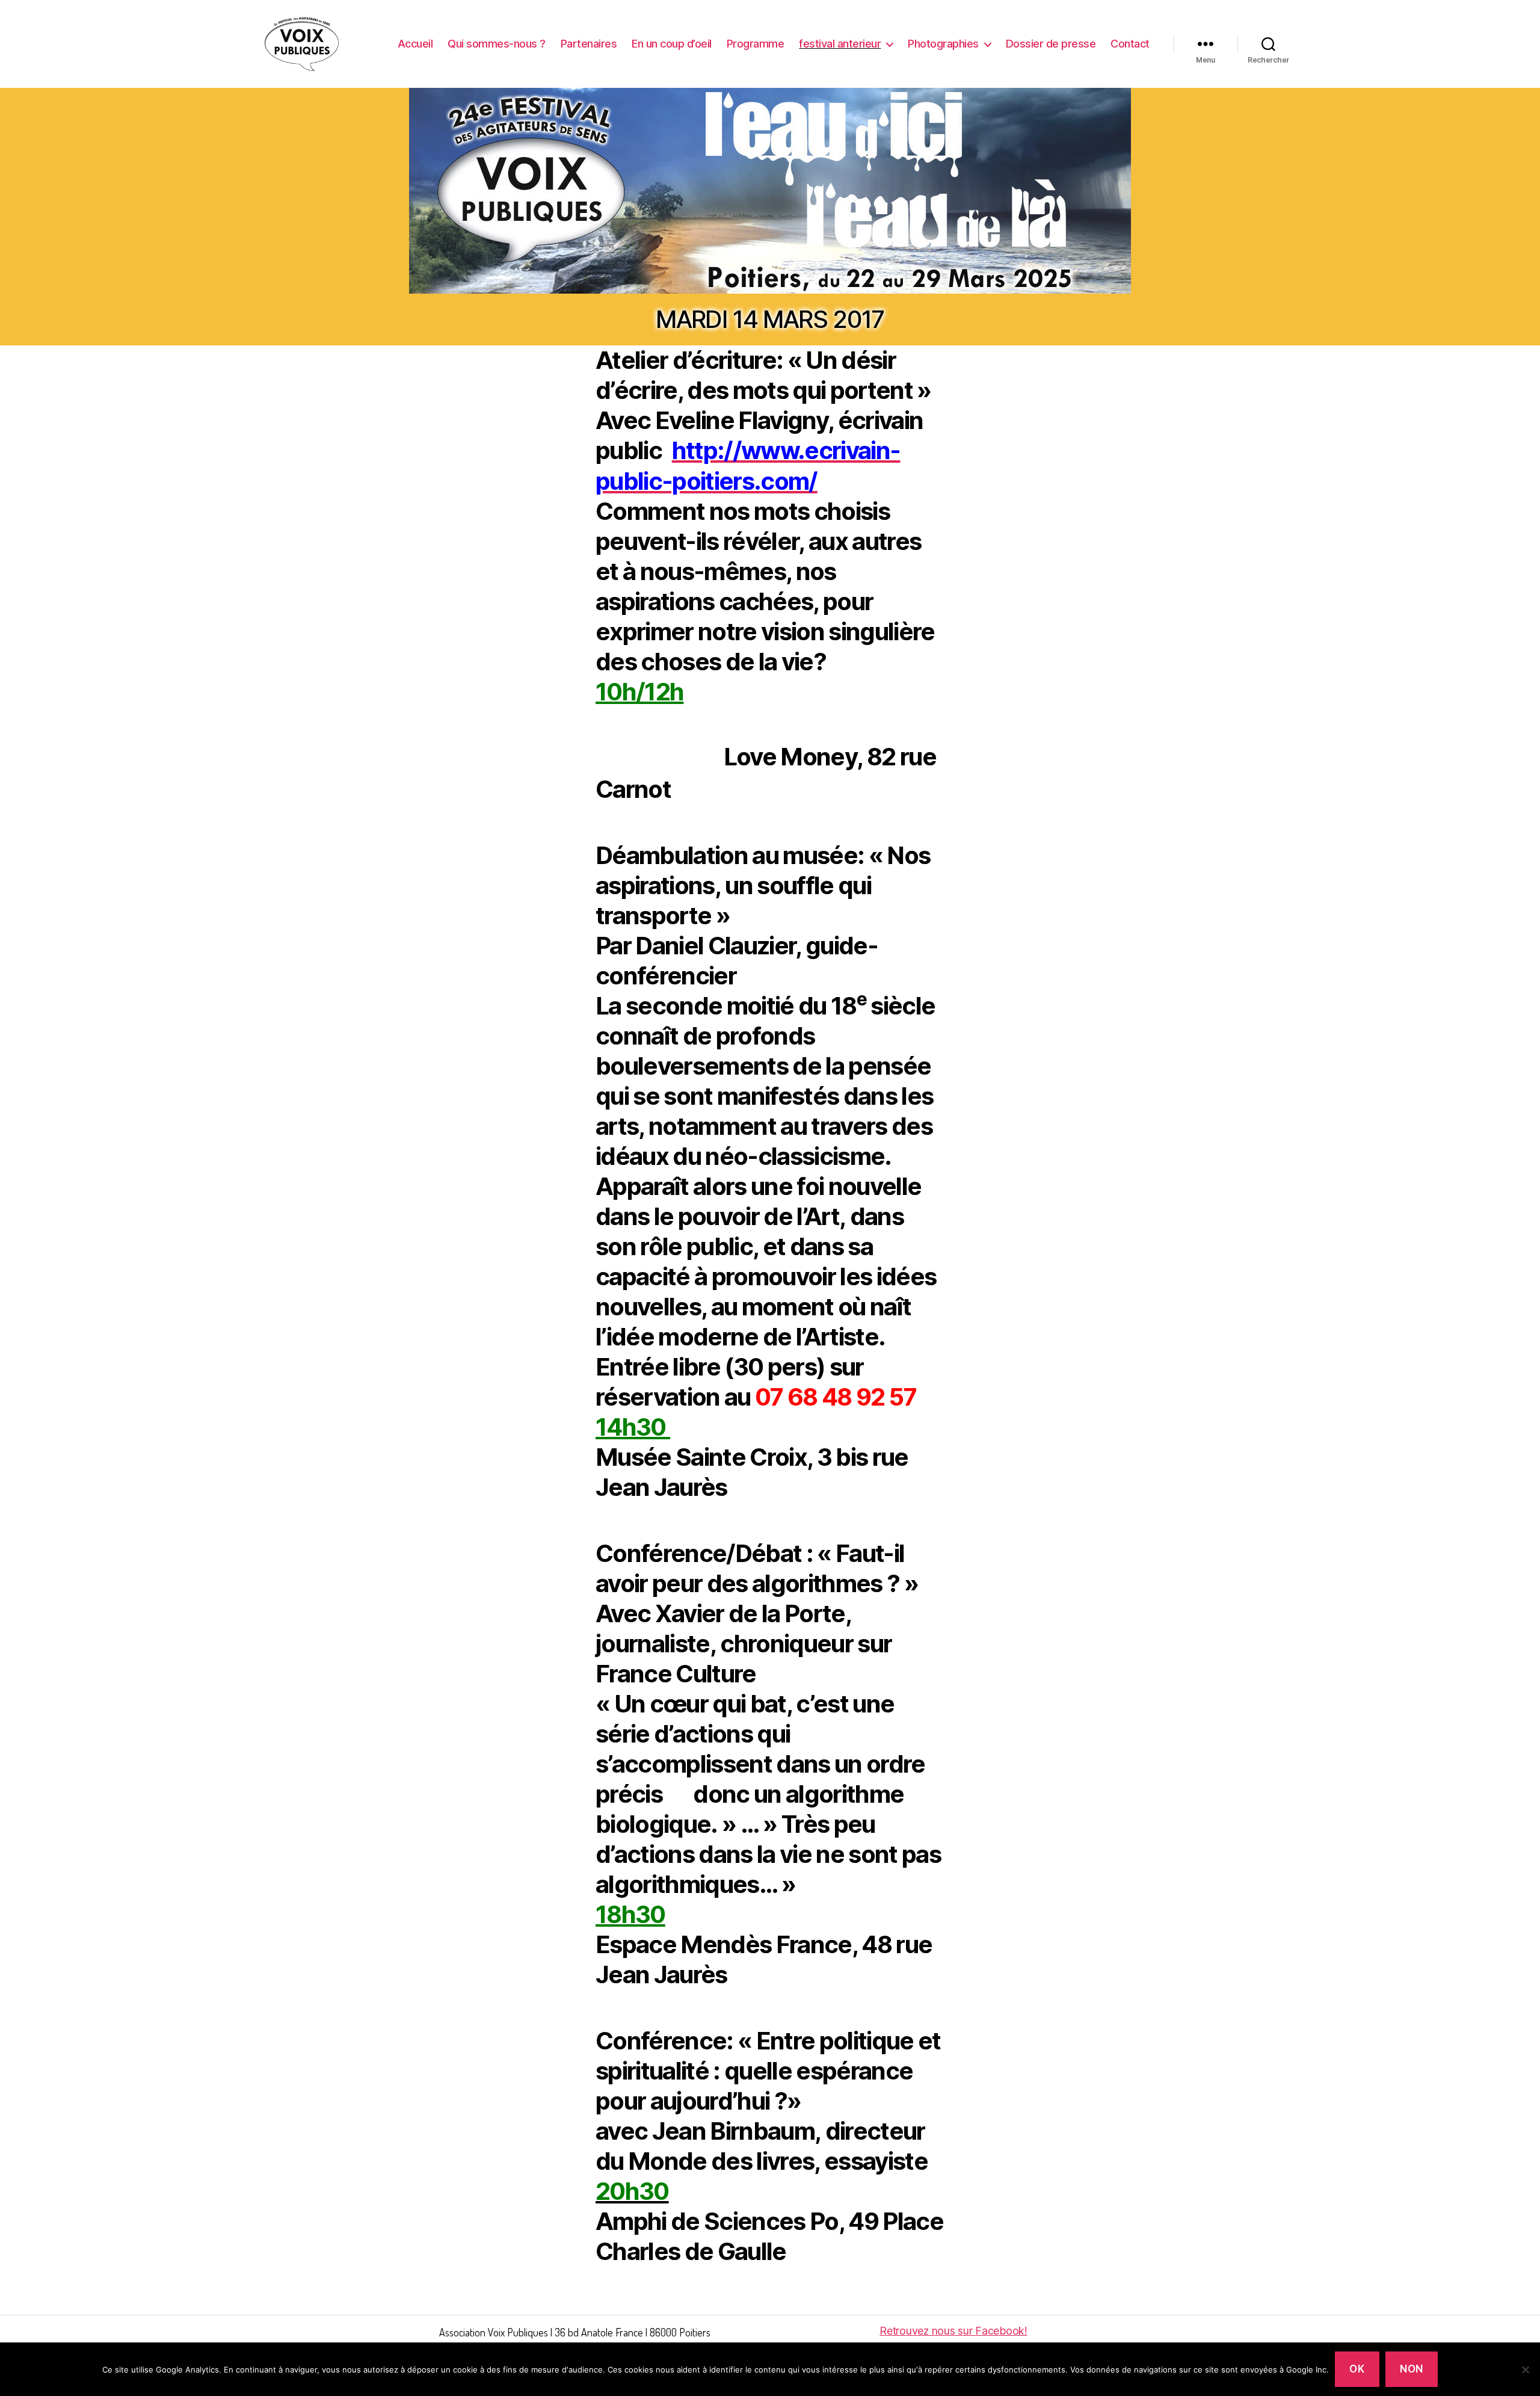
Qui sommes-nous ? (497, 44)
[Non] (1525, 2370)
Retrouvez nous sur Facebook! (953, 2331)
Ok (1357, 2369)
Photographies (943, 44)
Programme (756, 44)
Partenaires (589, 44)
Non (1412, 2369)
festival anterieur (840, 44)
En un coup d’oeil (672, 44)
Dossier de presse (1051, 44)
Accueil (415, 44)
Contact (1130, 44)
